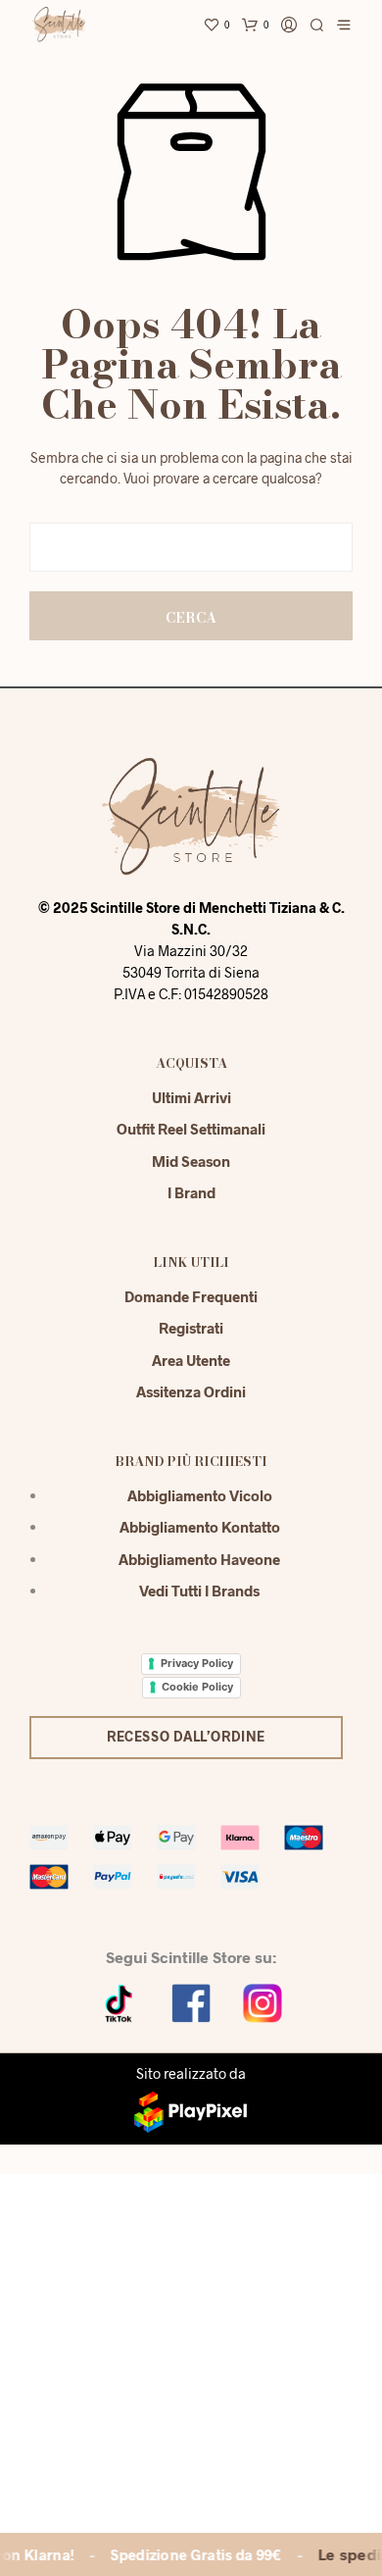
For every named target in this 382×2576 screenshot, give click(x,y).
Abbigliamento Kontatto (200, 1527)
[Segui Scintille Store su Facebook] (191, 2001)
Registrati (191, 1328)
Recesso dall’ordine (186, 1736)
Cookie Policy (197, 1687)
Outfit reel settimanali (191, 1129)
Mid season (191, 1161)
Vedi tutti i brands (199, 1591)
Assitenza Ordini (191, 1391)
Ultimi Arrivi (191, 1097)
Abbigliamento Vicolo (200, 1495)
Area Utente (191, 1360)
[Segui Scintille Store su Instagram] (263, 2001)
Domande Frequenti (191, 1296)
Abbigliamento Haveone (199, 1559)
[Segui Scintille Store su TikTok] (119, 2001)
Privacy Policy (197, 1663)
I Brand (191, 1192)
